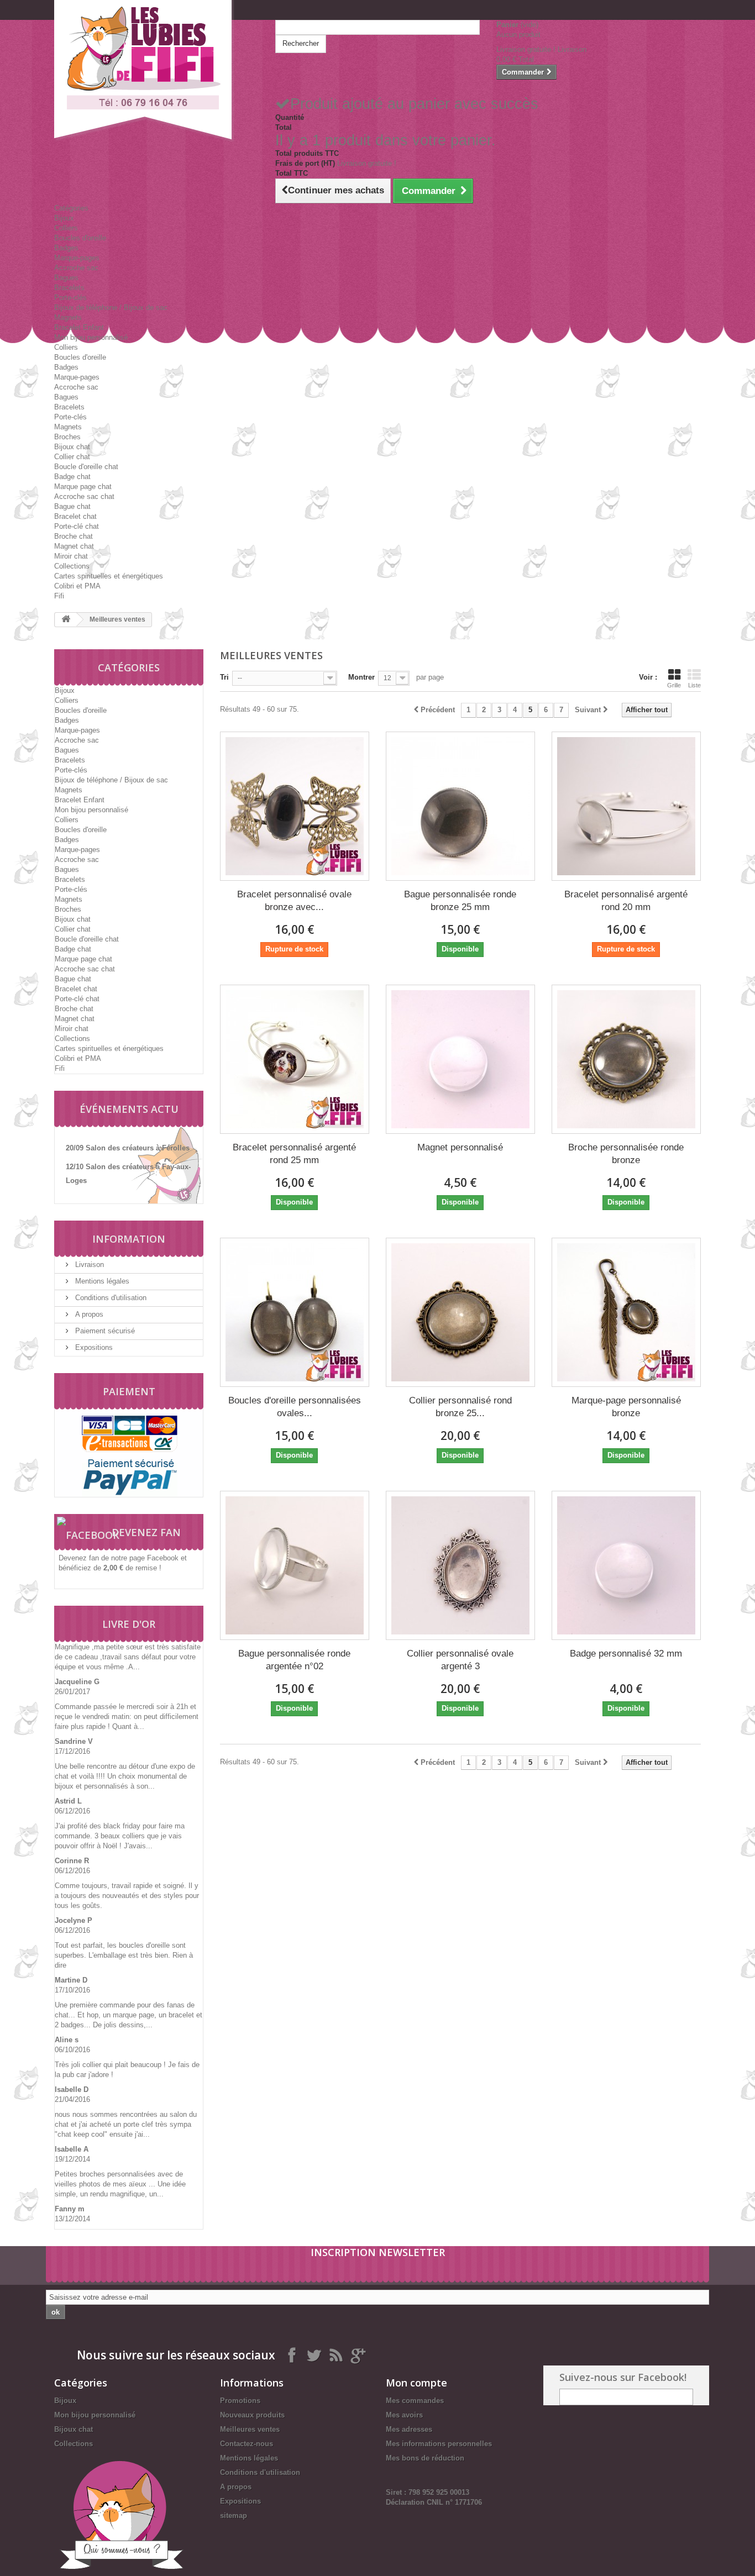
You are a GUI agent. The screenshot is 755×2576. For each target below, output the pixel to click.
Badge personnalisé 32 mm (626, 1654)
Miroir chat (71, 556)
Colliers (66, 228)
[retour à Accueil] (66, 620)
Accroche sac (76, 268)
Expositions (93, 1347)
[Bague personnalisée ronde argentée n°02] (295, 1565)
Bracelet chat (75, 516)
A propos (88, 1314)
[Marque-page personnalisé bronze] (626, 1312)
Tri (224, 677)
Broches (67, 437)
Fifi (59, 596)
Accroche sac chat (84, 496)
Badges (66, 248)
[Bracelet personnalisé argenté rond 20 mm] (626, 806)
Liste (694, 685)
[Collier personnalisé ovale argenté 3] (460, 1565)
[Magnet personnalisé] (460, 1059)
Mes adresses (409, 2429)
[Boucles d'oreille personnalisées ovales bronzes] (295, 1312)
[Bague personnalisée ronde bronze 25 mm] (460, 806)
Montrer (361, 677)
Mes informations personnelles (439, 2444)
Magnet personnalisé (460, 1147)
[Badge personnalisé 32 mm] (626, 1565)
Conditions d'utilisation (110, 1298)
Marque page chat (83, 487)
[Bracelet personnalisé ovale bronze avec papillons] (295, 806)
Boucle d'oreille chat (86, 467)
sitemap (234, 2515)
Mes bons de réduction (425, 2458)
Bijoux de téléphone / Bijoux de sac (111, 307)
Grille (674, 685)
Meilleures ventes (250, 2429)
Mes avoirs (404, 2415)
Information (129, 1239)
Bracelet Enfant (79, 327)
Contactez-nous (247, 2444)
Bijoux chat (72, 447)
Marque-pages (77, 258)
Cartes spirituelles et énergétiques (109, 576)
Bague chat (72, 506)
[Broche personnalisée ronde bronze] (626, 1059)
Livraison (88, 1265)
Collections (72, 566)
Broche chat (74, 536)
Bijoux (64, 218)
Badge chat (72, 477)
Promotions (240, 2401)
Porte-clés (70, 298)
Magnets (68, 317)
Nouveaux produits (252, 2415)
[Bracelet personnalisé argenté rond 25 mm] (295, 1059)
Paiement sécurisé (104, 1331)
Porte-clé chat (77, 526)
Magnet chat (74, 546)
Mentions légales (101, 1281)
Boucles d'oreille (80, 238)
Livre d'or (129, 1624)
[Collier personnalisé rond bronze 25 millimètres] (460, 1312)
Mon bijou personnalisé (91, 337)
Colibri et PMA (77, 586)
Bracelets (69, 288)
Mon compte (416, 2383)
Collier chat (72, 457)
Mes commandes (415, 2401)
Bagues (66, 278)
